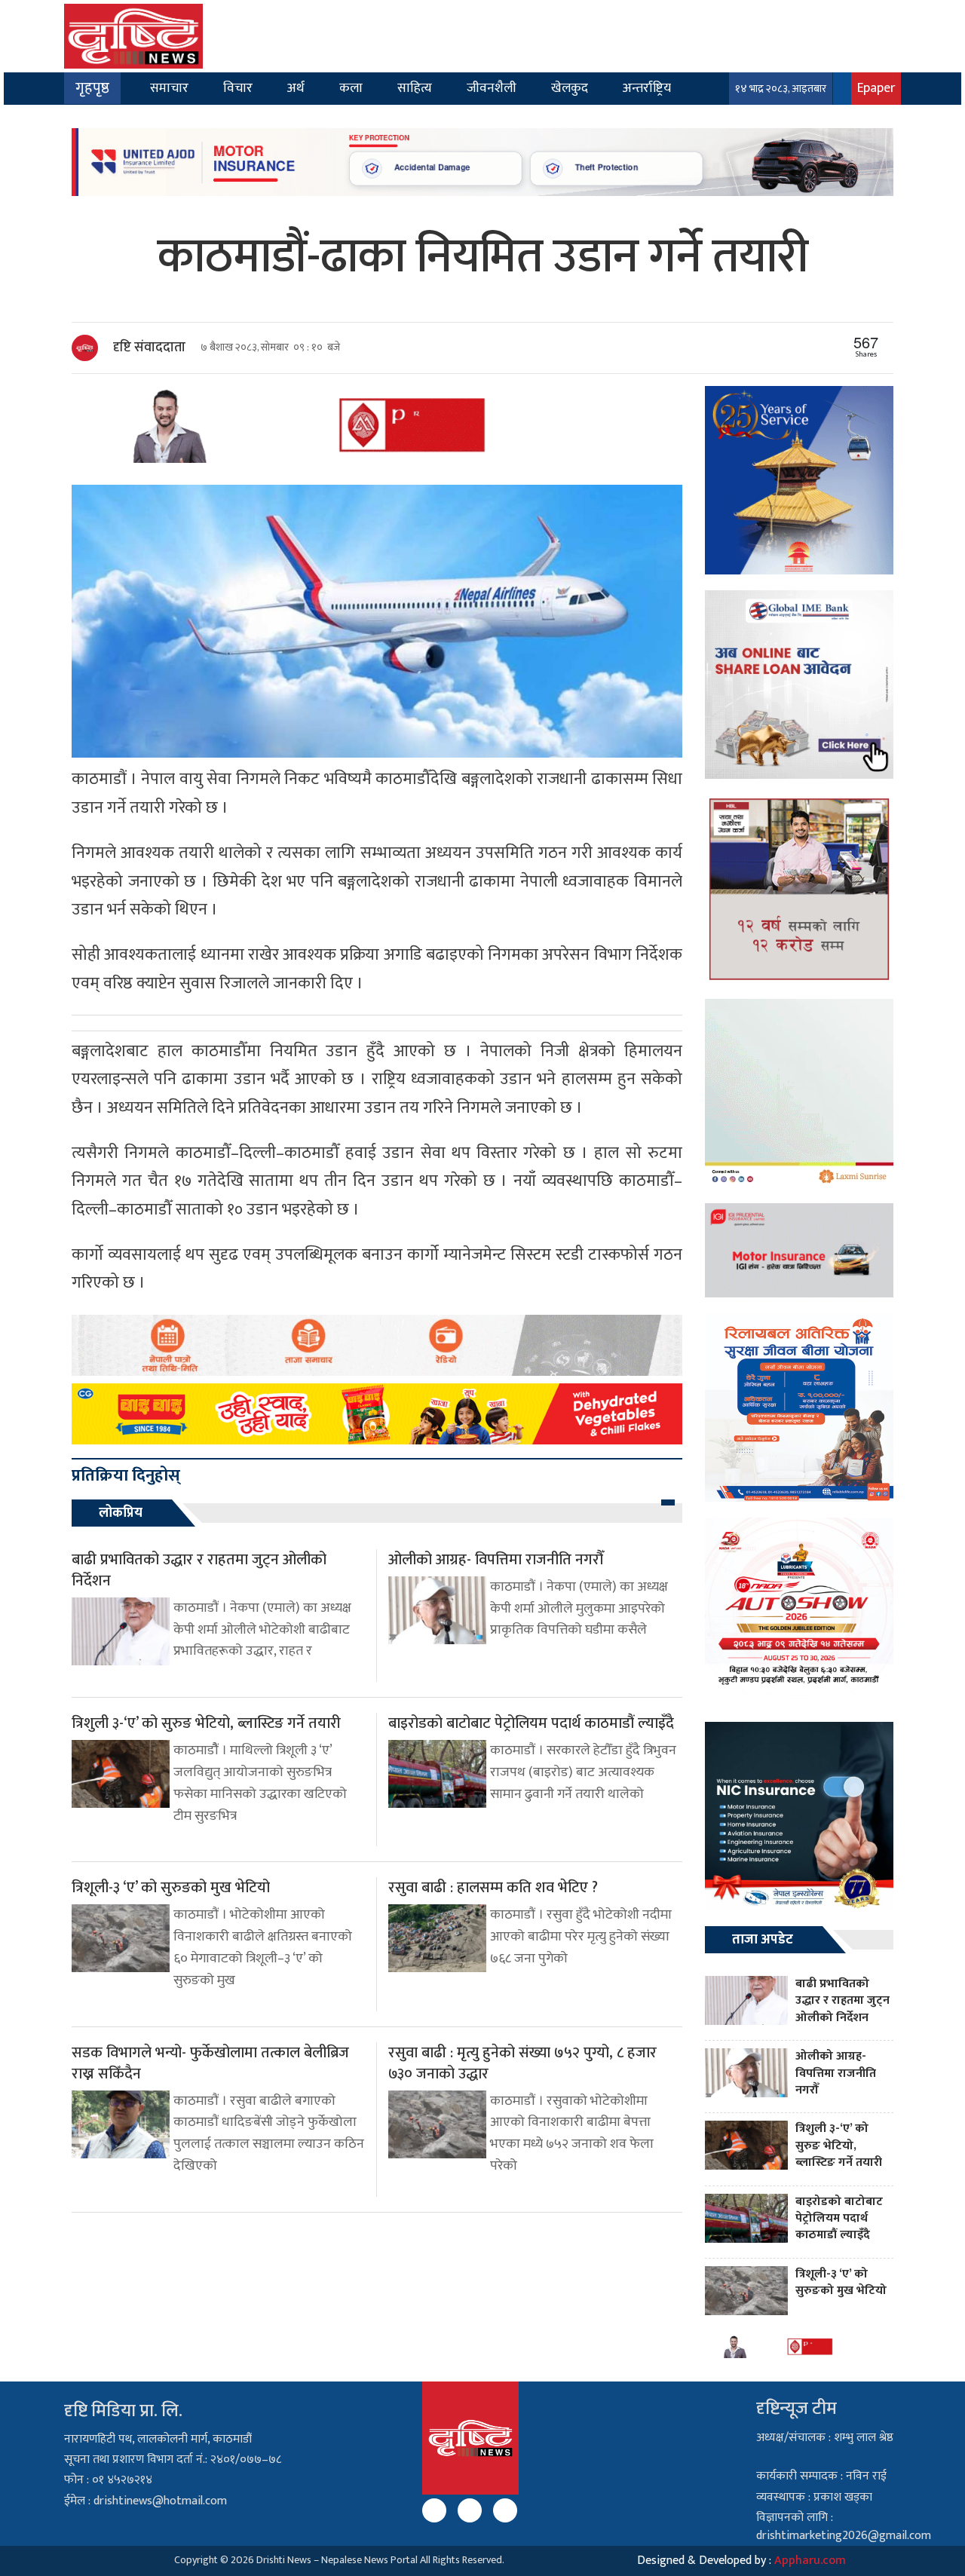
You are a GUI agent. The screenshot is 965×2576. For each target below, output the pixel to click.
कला (351, 88)
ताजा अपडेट (763, 1940)
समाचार (169, 88)
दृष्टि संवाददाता (149, 348)
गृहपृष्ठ (92, 88)
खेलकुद (570, 88)
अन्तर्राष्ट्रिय (647, 88)
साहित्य (415, 88)
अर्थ (296, 88)
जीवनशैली (492, 88)
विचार (238, 88)
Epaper (876, 88)
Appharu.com (810, 2561)
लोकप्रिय (121, 1513)
